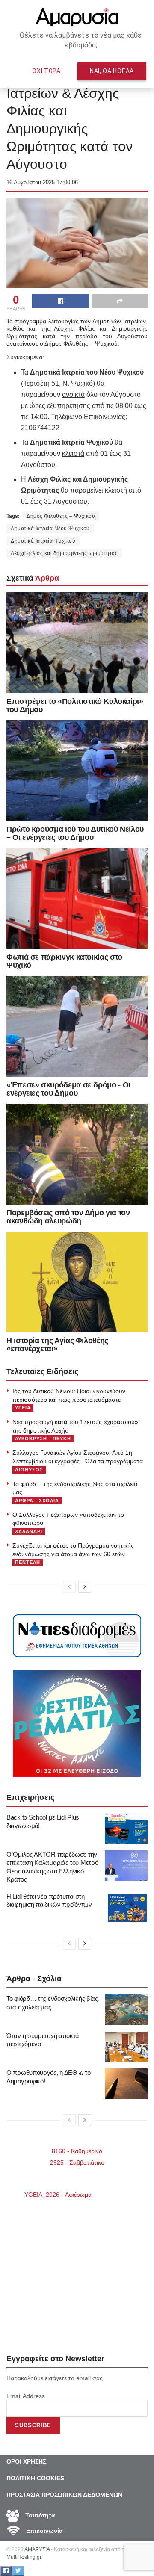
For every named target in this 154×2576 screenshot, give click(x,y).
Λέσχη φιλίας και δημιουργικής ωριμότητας (64, 553)
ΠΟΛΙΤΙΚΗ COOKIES (35, 2478)
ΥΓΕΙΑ (23, 1408)
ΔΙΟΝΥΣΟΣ (29, 1470)
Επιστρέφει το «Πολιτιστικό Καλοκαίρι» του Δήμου (75, 705)
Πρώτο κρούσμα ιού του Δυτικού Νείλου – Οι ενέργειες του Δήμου (75, 833)
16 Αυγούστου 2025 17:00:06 (42, 182)
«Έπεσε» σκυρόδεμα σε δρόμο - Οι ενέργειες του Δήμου (68, 1089)
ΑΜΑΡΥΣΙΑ (37, 2549)
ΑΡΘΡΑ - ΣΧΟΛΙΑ (37, 1501)
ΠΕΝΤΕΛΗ (28, 1562)
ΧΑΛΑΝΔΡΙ (29, 1531)
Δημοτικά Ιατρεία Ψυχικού (43, 541)
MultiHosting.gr (24, 2557)
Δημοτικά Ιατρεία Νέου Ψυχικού (50, 529)
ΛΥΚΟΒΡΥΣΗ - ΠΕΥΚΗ (43, 1439)
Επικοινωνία (44, 2531)
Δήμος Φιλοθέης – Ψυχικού (61, 516)
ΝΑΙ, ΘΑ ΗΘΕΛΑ (112, 71)
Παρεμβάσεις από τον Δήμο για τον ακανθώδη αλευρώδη (68, 1217)
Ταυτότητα (39, 2515)
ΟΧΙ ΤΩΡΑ (46, 71)
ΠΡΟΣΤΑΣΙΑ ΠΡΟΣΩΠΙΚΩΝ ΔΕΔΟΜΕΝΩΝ (64, 2495)
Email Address (26, 2396)
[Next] (85, 1587)
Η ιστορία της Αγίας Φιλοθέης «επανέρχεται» (57, 1345)
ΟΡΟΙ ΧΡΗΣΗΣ (26, 2461)
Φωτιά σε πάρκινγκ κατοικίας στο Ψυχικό (64, 961)
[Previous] (69, 1587)
